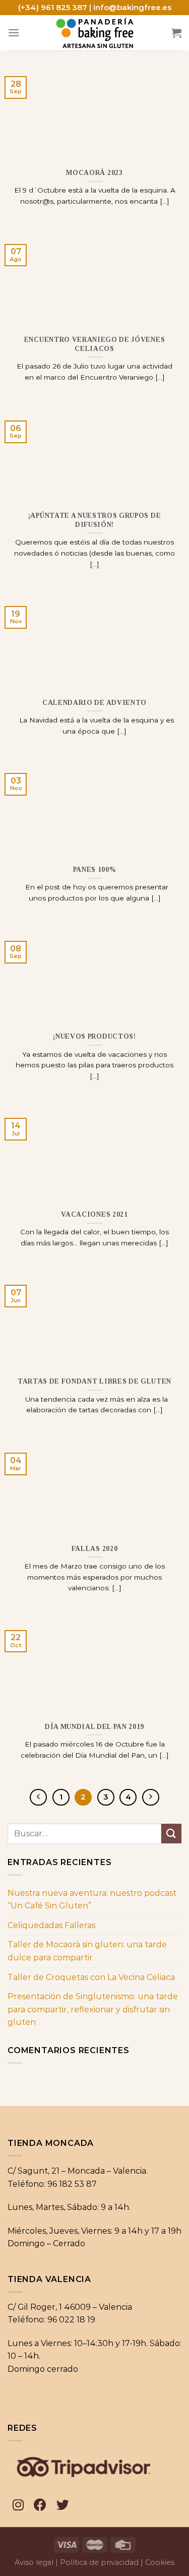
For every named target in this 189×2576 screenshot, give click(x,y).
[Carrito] (176, 33)
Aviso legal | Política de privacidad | (79, 2562)
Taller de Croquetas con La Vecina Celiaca (91, 1977)
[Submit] (171, 1834)
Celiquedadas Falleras (51, 1925)
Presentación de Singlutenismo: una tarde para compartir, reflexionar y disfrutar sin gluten (93, 2009)
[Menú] (14, 33)
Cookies (160, 2562)
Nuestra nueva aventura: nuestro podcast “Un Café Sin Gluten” (92, 1900)
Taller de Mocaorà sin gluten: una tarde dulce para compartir (87, 1951)
